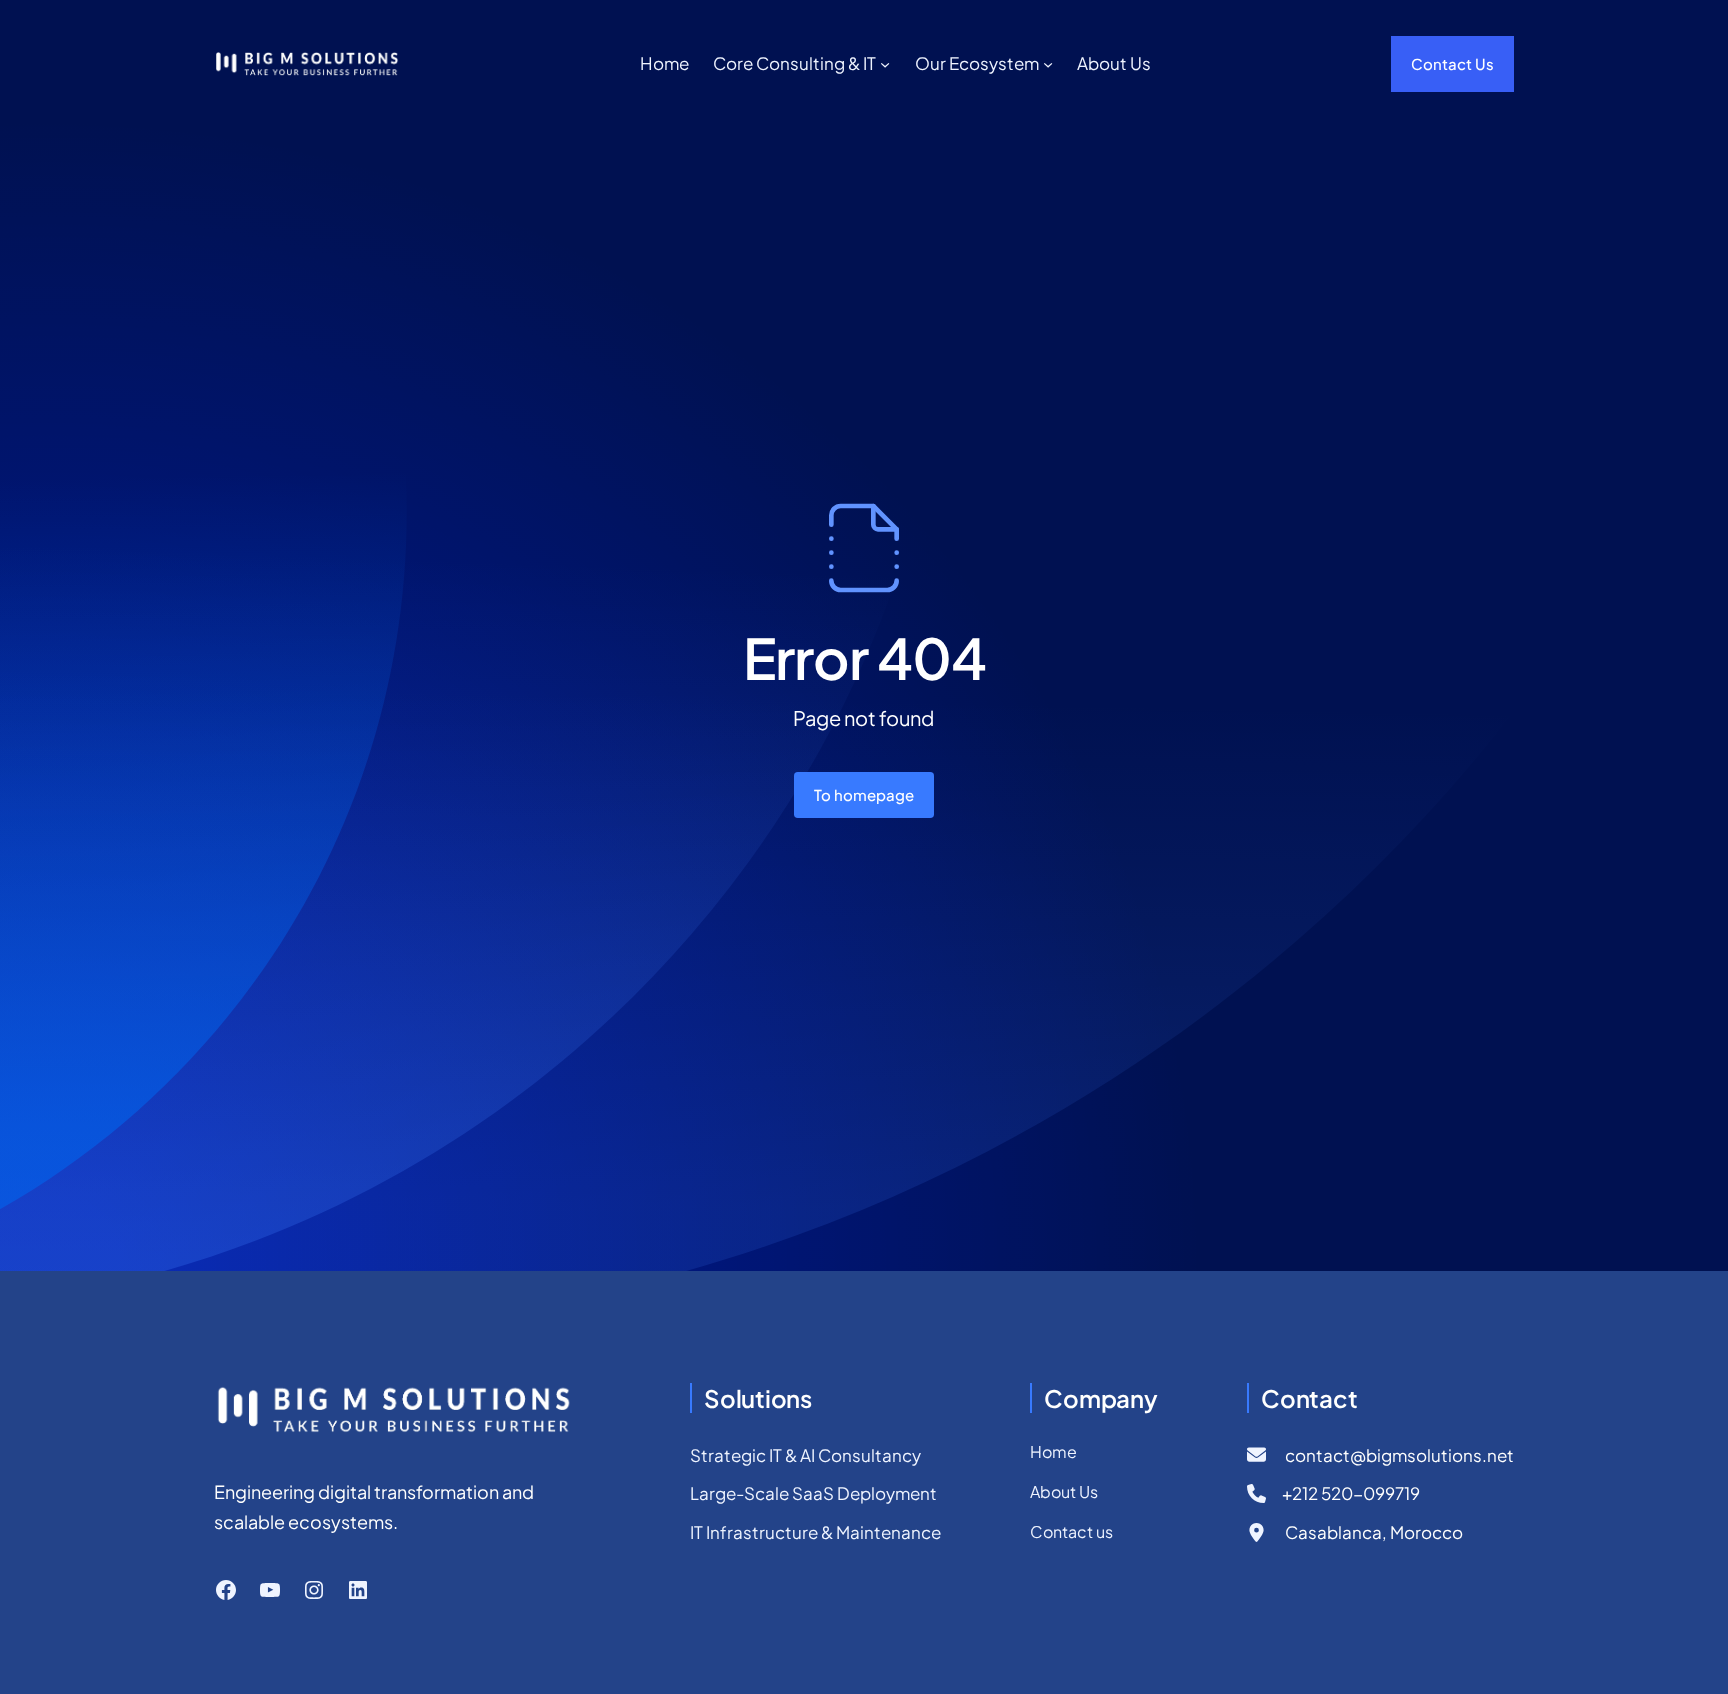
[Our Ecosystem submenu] (1048, 64)
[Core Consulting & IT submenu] (885, 64)
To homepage (864, 794)
